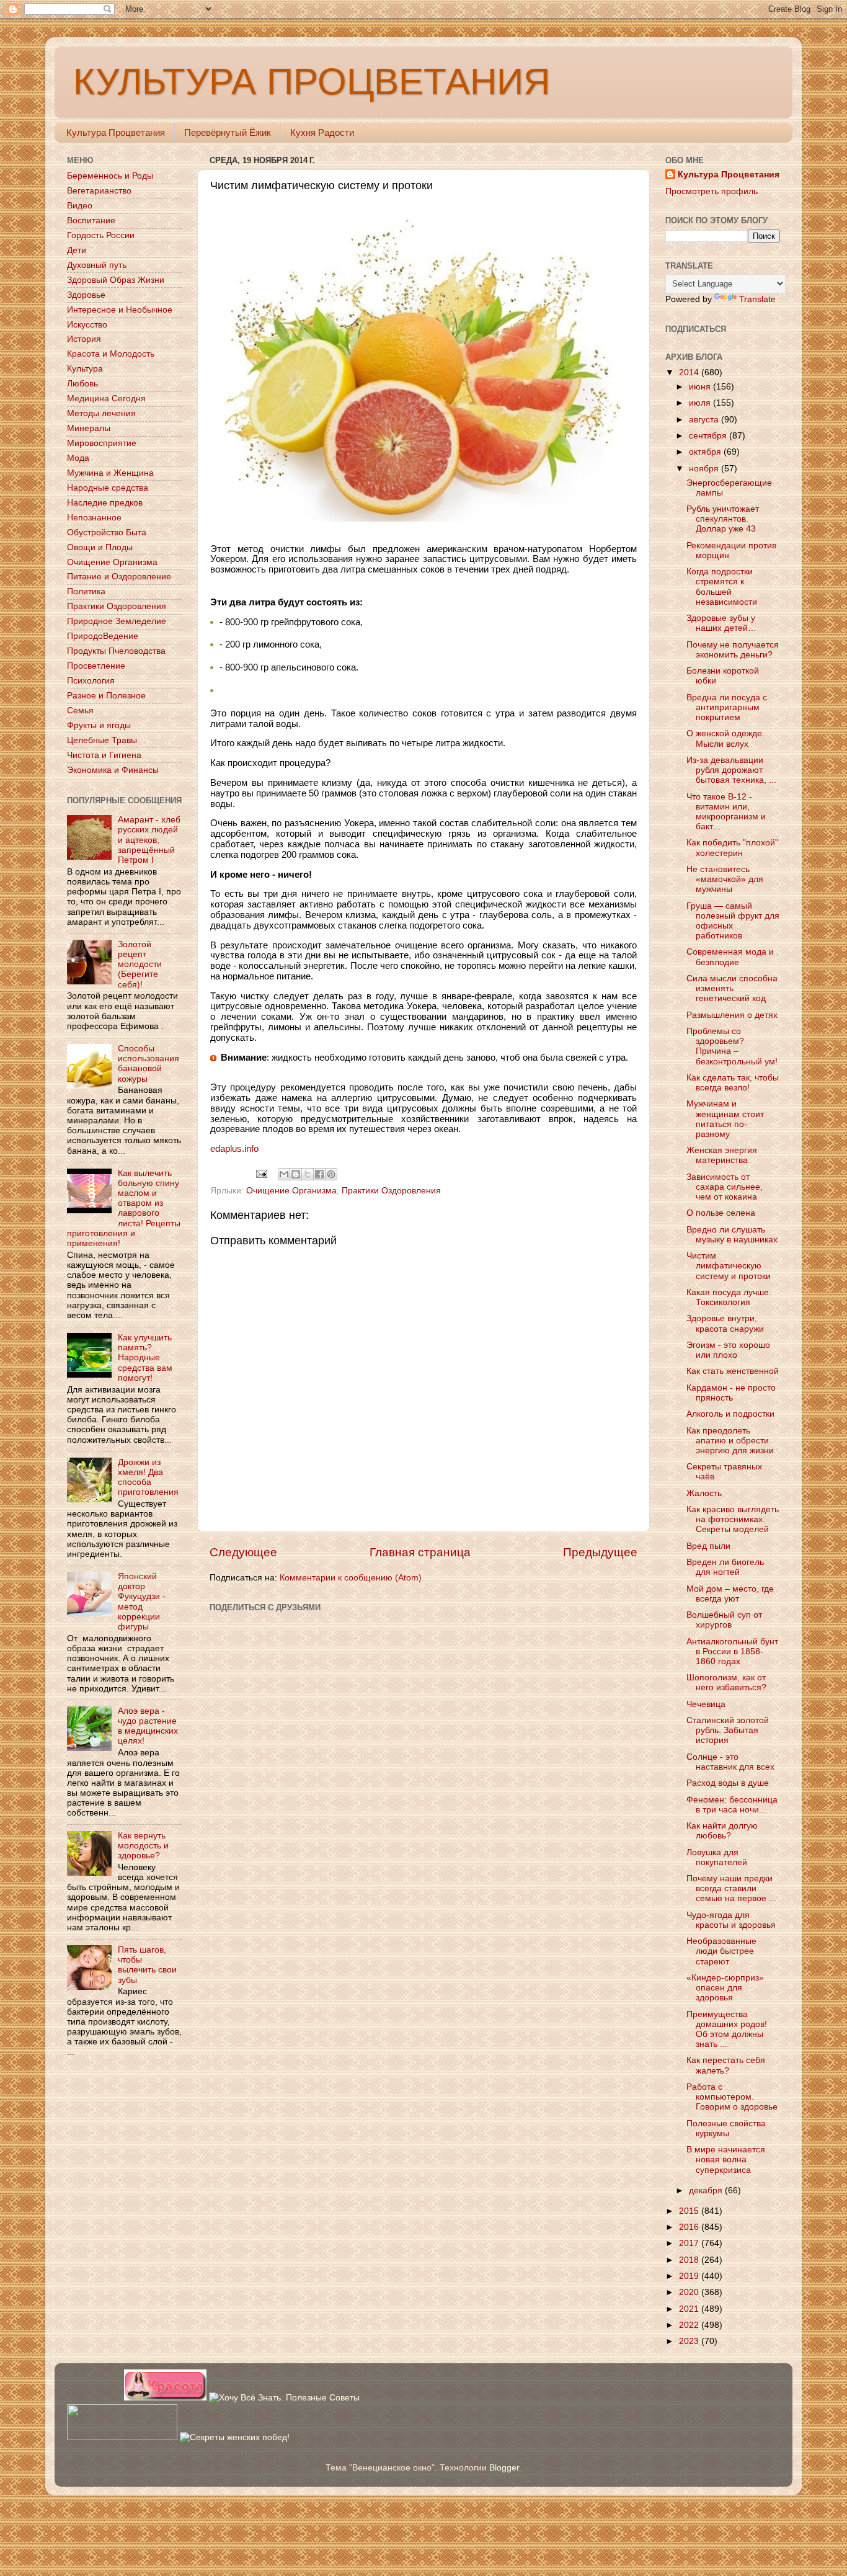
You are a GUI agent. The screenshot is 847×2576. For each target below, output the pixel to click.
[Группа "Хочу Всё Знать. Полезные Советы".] (284, 2398)
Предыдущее (600, 1552)
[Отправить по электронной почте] (284, 1174)
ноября (705, 469)
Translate (757, 299)
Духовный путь (97, 265)
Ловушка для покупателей (717, 1857)
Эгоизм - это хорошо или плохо (728, 1350)
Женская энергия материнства (722, 1155)
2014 (690, 372)
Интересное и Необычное (120, 310)
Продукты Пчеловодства (116, 651)
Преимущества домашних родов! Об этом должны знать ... (727, 2030)
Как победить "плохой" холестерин (732, 848)
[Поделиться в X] (308, 1174)
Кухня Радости (322, 132)
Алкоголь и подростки (730, 1414)
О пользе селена (721, 1213)
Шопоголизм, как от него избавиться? (726, 1682)
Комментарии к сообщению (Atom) (351, 1578)
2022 (690, 2325)
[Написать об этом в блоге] (296, 1174)
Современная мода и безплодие (730, 957)
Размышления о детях (732, 1015)
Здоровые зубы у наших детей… (721, 623)
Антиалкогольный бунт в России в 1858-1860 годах (732, 1651)
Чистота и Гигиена (104, 755)
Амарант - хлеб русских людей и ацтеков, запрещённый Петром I (149, 840)
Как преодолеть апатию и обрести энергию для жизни (730, 1441)
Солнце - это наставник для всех (730, 1762)
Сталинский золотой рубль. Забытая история (728, 1730)
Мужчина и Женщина (110, 473)
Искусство (87, 325)
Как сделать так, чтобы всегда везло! (733, 1083)
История (84, 339)
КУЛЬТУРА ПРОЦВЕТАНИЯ (312, 82)
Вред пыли (708, 1546)
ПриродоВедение (103, 636)
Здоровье (86, 295)
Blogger (504, 2468)
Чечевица (706, 1704)
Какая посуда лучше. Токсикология (729, 1297)
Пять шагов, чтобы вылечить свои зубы (147, 1965)
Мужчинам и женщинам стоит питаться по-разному (725, 1119)
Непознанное (94, 518)
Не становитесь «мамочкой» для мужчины (725, 879)
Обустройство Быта (107, 533)
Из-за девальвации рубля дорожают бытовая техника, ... (731, 770)
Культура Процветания (116, 132)
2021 (690, 2309)
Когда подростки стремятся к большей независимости (722, 587)
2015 (690, 2211)
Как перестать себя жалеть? (726, 2065)
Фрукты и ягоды (99, 725)
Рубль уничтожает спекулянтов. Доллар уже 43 (723, 519)
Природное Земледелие (117, 621)
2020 (690, 2292)
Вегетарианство (99, 191)
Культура (85, 369)
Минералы (89, 428)
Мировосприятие (102, 443)
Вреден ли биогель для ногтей (725, 1567)
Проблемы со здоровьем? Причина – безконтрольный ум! (732, 1046)
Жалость (704, 1493)
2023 (690, 2341)
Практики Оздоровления (391, 1191)
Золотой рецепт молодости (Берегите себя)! (140, 965)
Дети (77, 250)
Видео (80, 206)
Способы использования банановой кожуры (149, 1064)
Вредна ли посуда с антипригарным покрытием (727, 707)
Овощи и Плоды (100, 547)
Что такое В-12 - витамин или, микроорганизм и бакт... (726, 812)
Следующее (243, 1552)
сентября (709, 436)
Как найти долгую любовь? (722, 1831)
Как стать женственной (733, 1371)
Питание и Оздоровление (119, 577)
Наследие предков (105, 503)
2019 (690, 2276)
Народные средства (108, 488)
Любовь (82, 384)
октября (706, 452)
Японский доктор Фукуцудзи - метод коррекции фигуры (142, 1602)
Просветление (96, 666)
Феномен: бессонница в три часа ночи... (732, 1805)
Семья (80, 711)
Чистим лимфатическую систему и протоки (729, 1266)
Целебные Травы (102, 740)
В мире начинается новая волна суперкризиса (726, 2159)
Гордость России (101, 235)
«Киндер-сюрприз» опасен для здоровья (725, 1988)
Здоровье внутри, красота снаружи (725, 1323)
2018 (690, 2260)
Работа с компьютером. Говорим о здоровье (732, 2097)
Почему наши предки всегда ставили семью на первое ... (731, 1888)
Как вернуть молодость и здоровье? (143, 1846)
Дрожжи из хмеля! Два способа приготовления (148, 1477)
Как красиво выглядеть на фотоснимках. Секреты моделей (733, 1519)
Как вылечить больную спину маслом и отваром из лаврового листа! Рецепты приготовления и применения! (124, 1208)
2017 (690, 2243)
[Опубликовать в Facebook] (319, 1174)
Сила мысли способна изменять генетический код (732, 988)
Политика (86, 591)
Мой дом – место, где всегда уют (730, 1594)
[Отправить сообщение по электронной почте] (261, 1173)
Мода (78, 458)
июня (701, 387)
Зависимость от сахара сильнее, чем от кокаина (725, 1187)
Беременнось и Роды (110, 176)
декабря (707, 2190)
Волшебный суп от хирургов (724, 1620)
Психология (91, 681)
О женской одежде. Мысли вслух (725, 738)
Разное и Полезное (106, 696)
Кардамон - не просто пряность (731, 1393)
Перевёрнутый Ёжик (228, 132)
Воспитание (91, 221)
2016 (690, 2227)
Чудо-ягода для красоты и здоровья (731, 1920)
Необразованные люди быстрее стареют (721, 1951)
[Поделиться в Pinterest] (331, 1174)
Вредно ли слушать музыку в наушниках (732, 1235)
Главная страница (420, 1552)
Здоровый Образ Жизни (116, 280)
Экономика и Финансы (113, 770)
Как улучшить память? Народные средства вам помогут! (145, 1358)
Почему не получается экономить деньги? (733, 650)
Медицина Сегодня (106, 399)
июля (701, 403)
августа (705, 420)
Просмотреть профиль (712, 191)
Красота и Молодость (111, 354)
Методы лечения (101, 413)
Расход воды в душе (728, 1783)
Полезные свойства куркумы (726, 2128)
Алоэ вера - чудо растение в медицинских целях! (148, 1726)
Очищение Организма (291, 1191)
